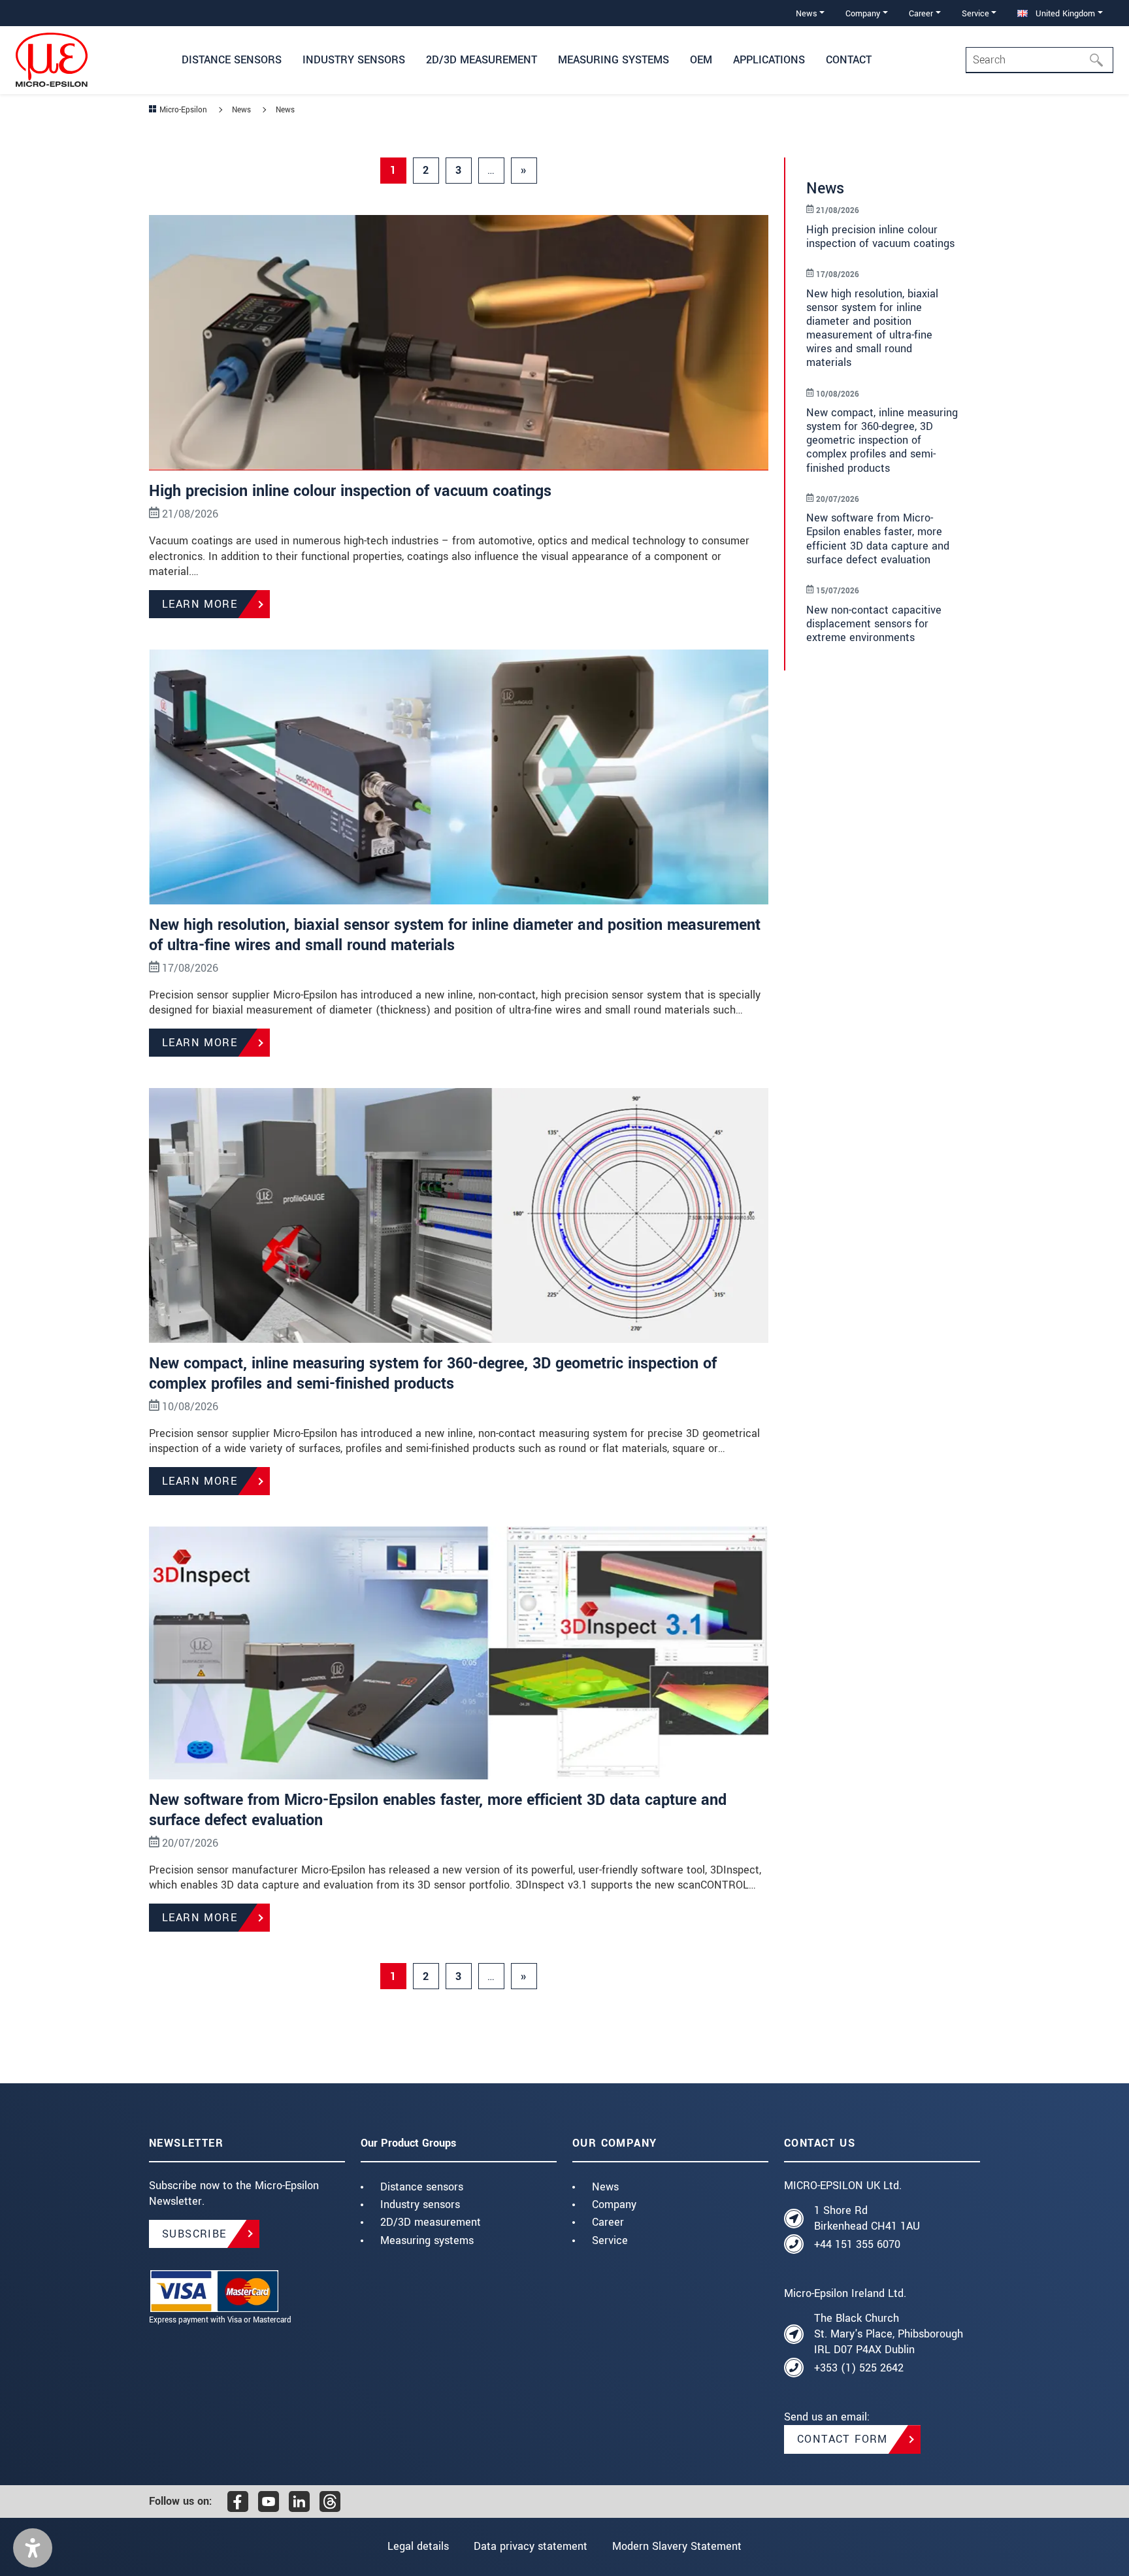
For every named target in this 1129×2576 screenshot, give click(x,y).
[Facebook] (238, 2502)
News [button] (807, 13)
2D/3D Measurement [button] (482, 60)
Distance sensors (422, 2187)
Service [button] (975, 13)
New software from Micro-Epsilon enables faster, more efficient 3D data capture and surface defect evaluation (438, 1810)
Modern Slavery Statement (677, 2546)
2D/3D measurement (431, 2222)
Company (614, 2204)
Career (608, 2222)
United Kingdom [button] (1064, 13)
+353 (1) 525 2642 (859, 2368)
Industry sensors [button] (354, 60)
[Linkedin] (299, 2502)
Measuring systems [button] (614, 60)
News (605, 2187)
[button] (33, 2548)
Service (610, 2240)
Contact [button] (849, 60)
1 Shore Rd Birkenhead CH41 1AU (867, 2218)
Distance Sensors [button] (232, 60)
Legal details (418, 2546)
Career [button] (921, 13)
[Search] (1100, 60)
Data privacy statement (531, 2546)
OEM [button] (701, 60)
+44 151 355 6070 (857, 2244)
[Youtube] (269, 2502)
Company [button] (863, 13)
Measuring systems (427, 2240)
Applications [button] (769, 60)
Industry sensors (420, 2204)
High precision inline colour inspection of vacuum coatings (350, 491)
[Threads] (330, 2502)
